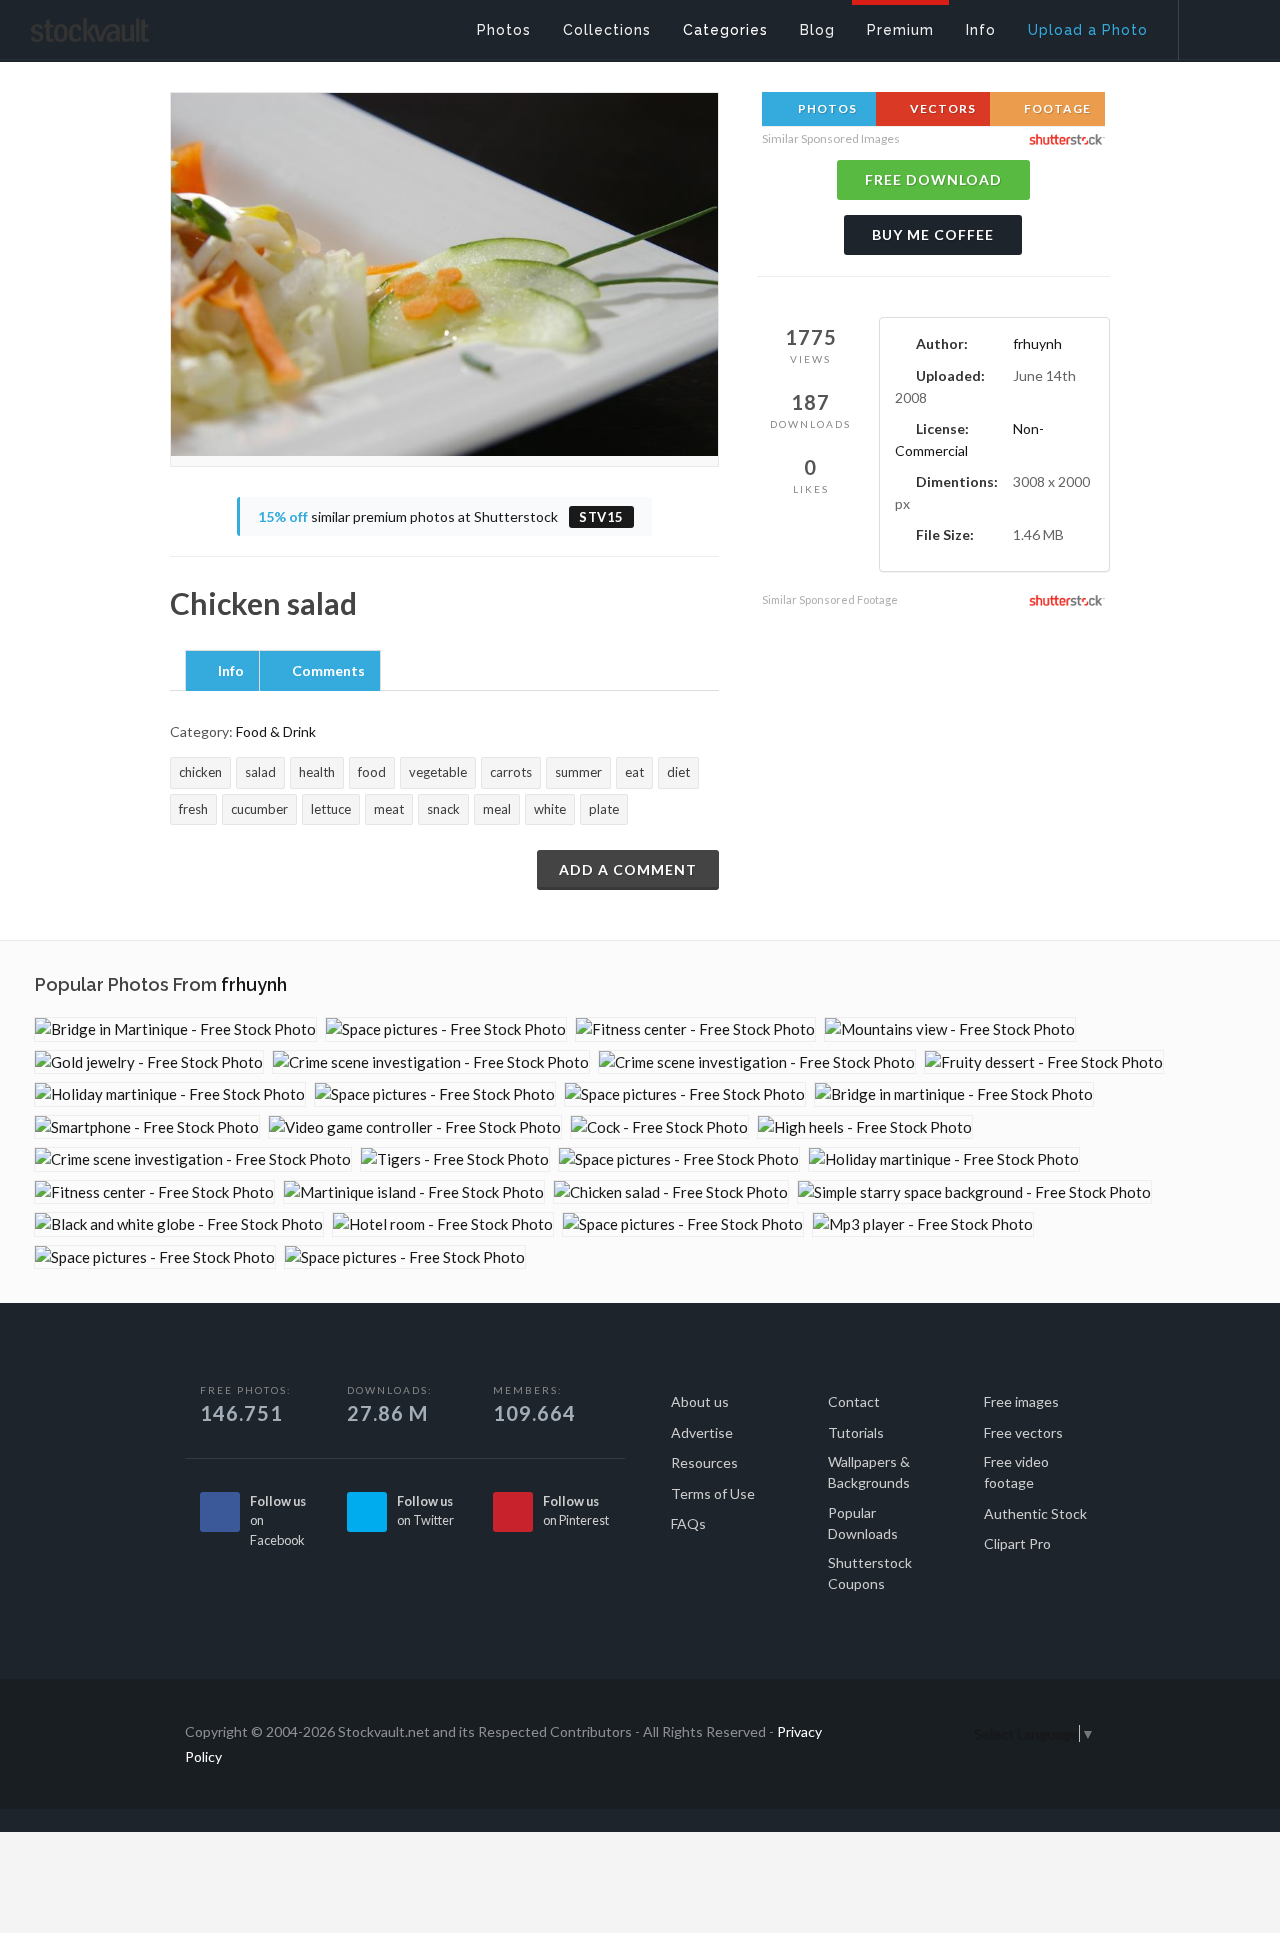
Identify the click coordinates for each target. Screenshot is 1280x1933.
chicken (200, 772)
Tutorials (856, 1432)
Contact (854, 1401)
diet (678, 772)
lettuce (331, 809)
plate (604, 809)
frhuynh (1037, 343)
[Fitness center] (695, 1029)
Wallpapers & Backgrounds (869, 1472)
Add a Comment (628, 869)
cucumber (259, 809)
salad (260, 772)
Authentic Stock (1035, 1513)
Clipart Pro (1017, 1543)
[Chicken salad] (671, 1192)
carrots (511, 772)
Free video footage (1016, 1472)
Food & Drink (276, 731)
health (317, 772)
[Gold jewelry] (149, 1062)
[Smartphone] (147, 1127)
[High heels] (865, 1127)
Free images (1021, 1401)
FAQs (688, 1523)
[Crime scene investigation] (431, 1062)
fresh (193, 809)
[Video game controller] (415, 1127)
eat (634, 772)
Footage (1056, 108)
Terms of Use (713, 1493)
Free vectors (1023, 1432)
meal (497, 809)
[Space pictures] (446, 1029)
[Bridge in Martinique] (175, 1029)
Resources (704, 1462)
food (372, 772)
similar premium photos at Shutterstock (441, 516)
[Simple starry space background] (974, 1192)
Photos (826, 108)
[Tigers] (455, 1159)
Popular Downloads (863, 1523)
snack (443, 809)
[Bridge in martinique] (954, 1094)
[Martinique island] (414, 1192)
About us (700, 1401)
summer (578, 772)
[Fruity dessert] (1044, 1062)
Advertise (702, 1432)
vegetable (438, 772)
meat (389, 809)
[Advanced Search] (1216, 25)
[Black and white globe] (179, 1224)
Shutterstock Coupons (870, 1573)
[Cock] (659, 1127)
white (550, 809)
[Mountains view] (950, 1029)
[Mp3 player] (923, 1224)
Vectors (941, 108)
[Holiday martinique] (170, 1094)
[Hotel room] (443, 1224)
